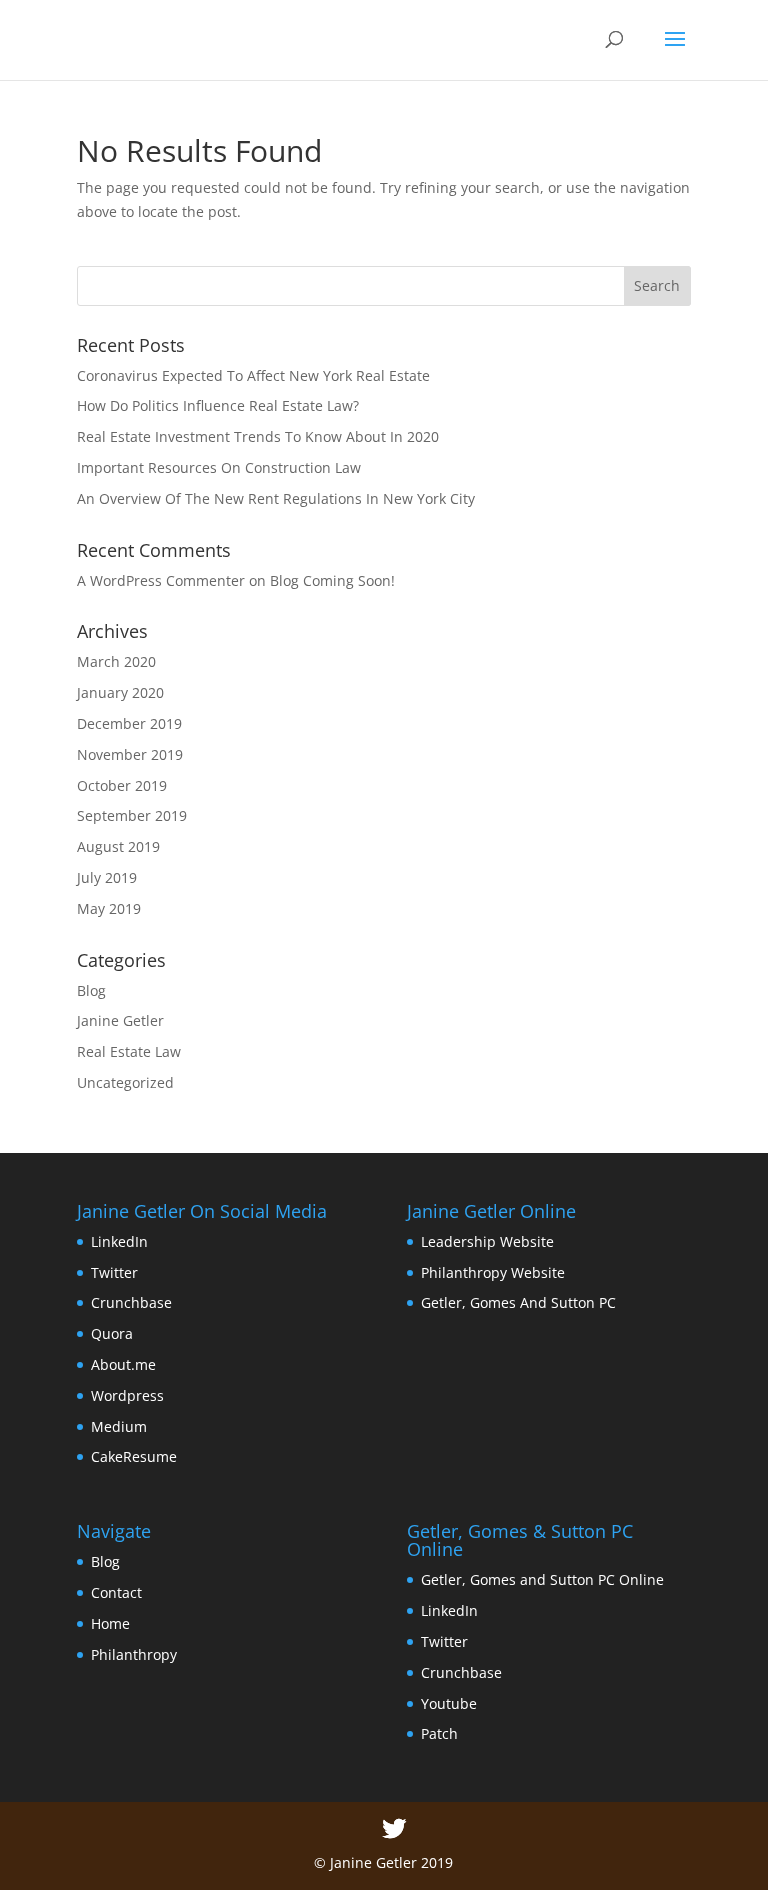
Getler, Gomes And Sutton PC (518, 1302)
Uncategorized (125, 1082)
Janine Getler (120, 1020)
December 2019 (129, 723)
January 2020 (120, 692)
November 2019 (130, 754)
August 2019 (118, 846)
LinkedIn (119, 1241)
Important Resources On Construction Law (219, 467)
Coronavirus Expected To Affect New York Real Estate (253, 375)
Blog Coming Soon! (332, 580)
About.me (123, 1364)
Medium (119, 1426)
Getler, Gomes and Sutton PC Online (542, 1579)
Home (110, 1623)
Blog (91, 990)
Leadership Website (487, 1241)
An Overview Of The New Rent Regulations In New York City (276, 498)
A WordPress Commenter (161, 580)
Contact (116, 1592)
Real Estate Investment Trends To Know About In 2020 (258, 436)
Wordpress (127, 1395)
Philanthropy (134, 1654)
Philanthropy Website (493, 1272)
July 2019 (107, 877)
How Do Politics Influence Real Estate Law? (218, 405)
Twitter (114, 1272)
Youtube (449, 1703)
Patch (439, 1733)
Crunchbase (131, 1302)
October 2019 (122, 785)
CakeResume (134, 1456)
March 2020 (116, 661)
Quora (112, 1333)
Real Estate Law (129, 1051)
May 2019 (109, 908)
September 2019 (132, 815)
